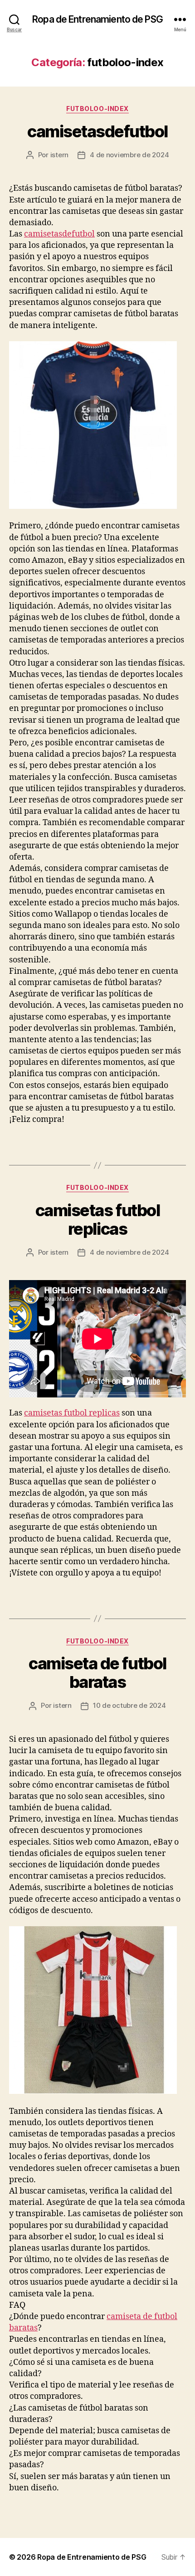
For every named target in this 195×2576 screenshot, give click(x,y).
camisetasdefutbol (97, 131)
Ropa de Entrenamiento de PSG (97, 19)
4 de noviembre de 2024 (129, 155)
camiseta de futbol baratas (97, 1673)
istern (59, 155)
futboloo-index (97, 109)
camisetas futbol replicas (97, 1220)
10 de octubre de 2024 (129, 1705)
